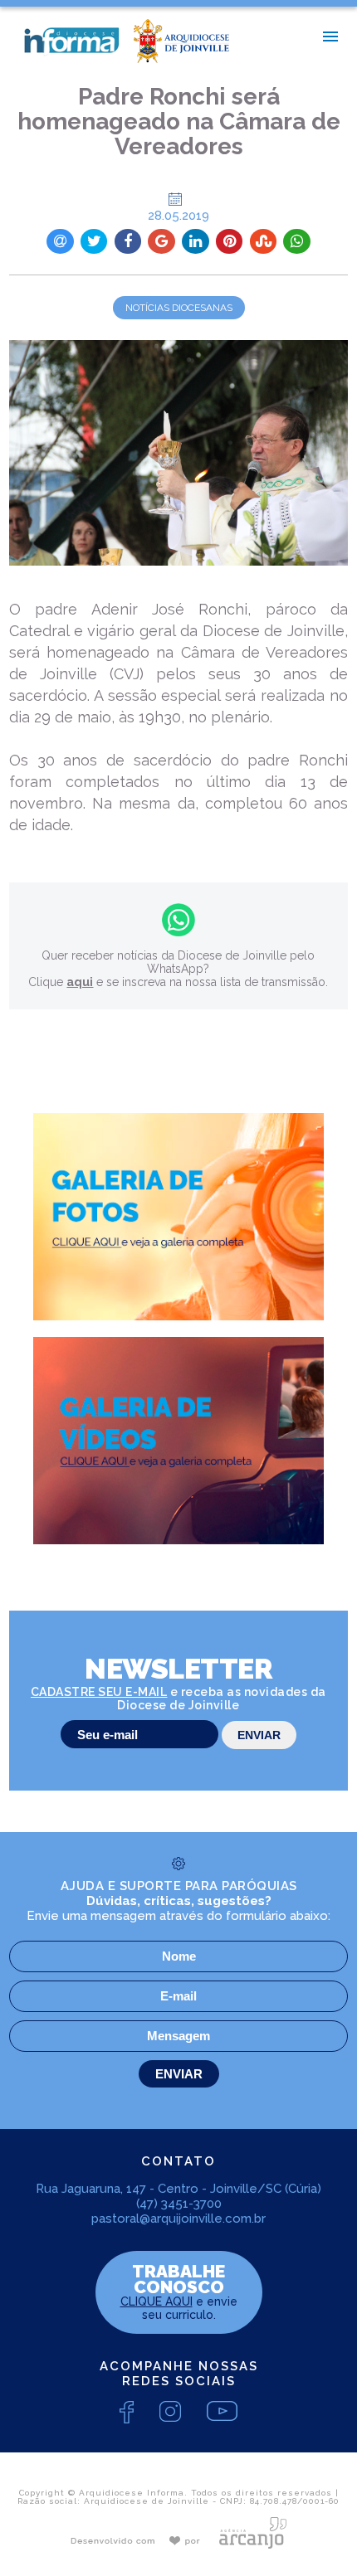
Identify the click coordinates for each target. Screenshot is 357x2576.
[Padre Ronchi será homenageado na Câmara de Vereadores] (179, 453)
